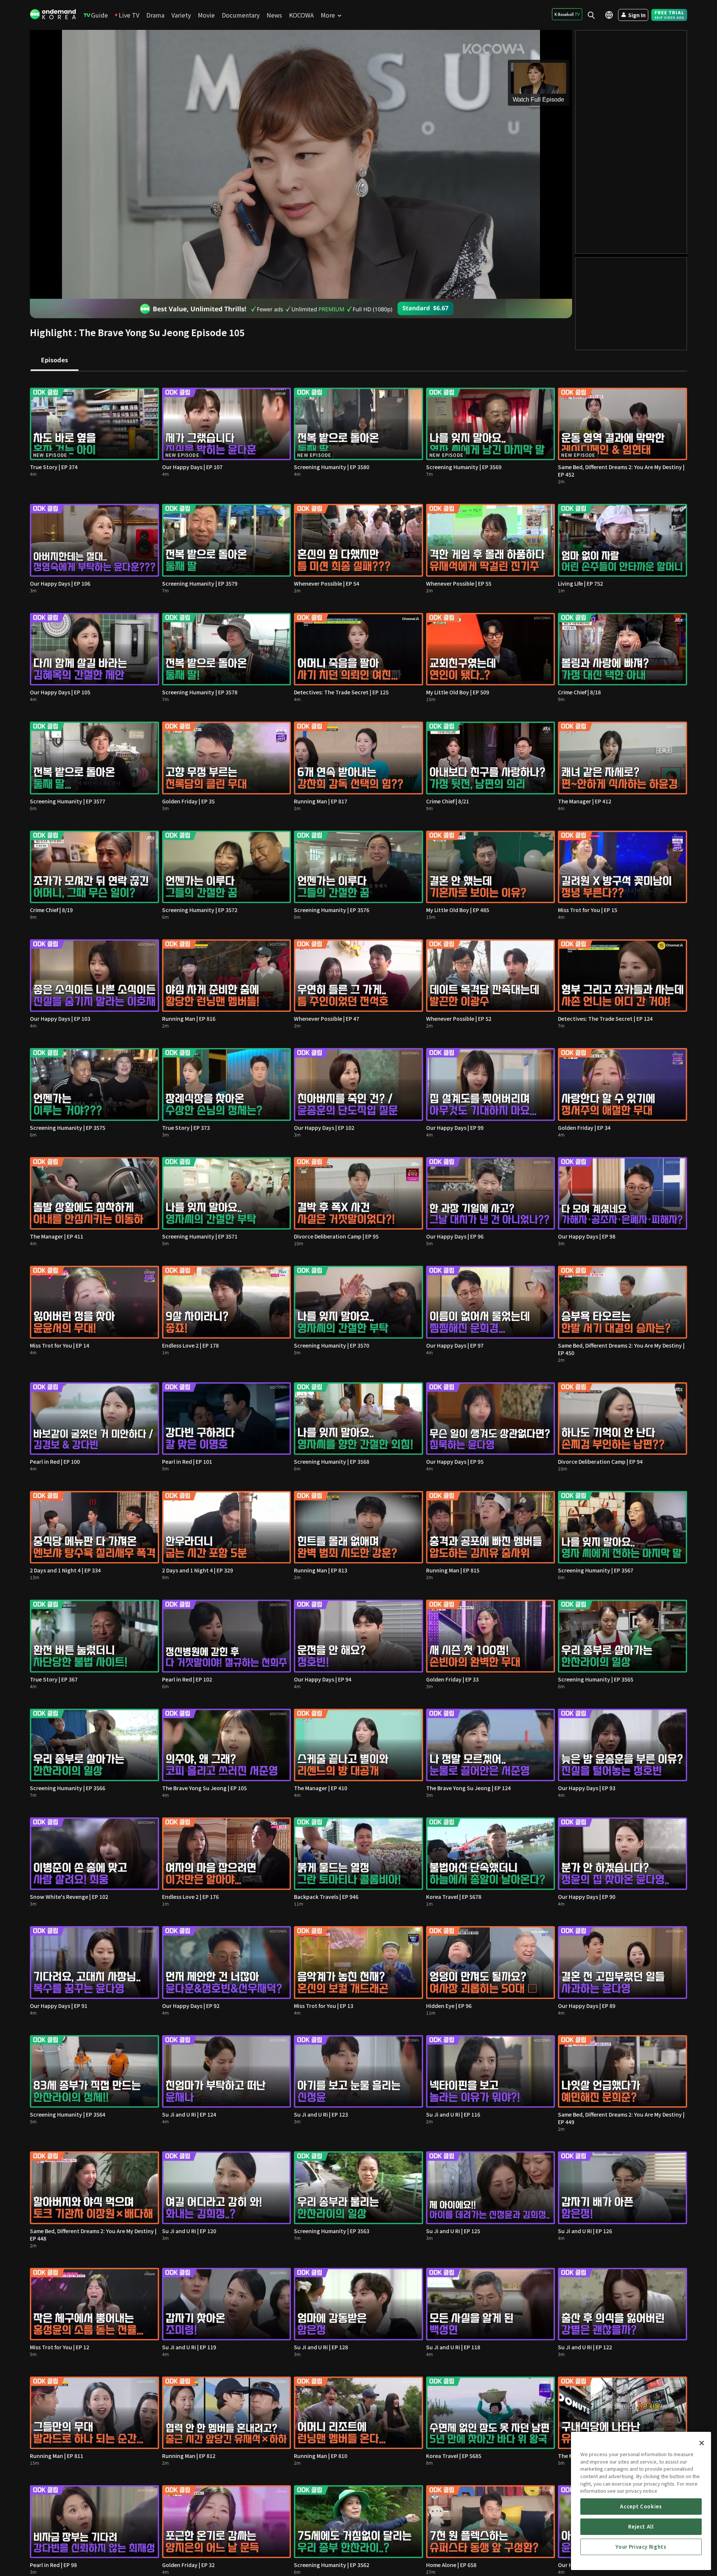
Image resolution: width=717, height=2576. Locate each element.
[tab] (55, 360)
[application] (301, 164)
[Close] (702, 2443)
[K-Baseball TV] (567, 14)
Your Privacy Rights (641, 2547)
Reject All (641, 2527)
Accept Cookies (641, 2506)
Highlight (51, 332)
